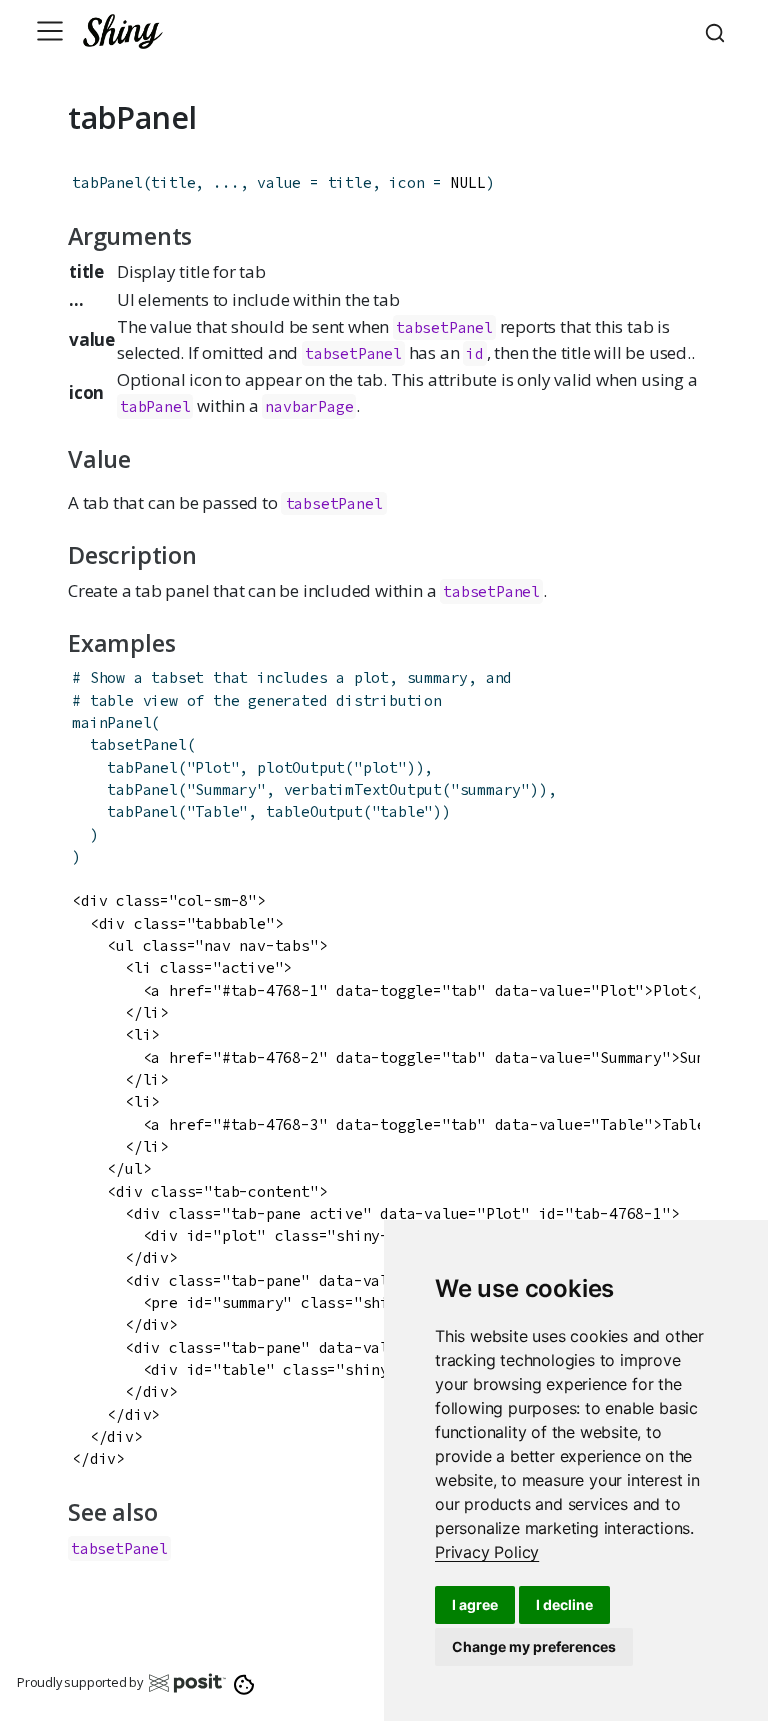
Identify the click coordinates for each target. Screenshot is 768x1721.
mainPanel (111, 722)
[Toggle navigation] (50, 31)
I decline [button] (564, 1604)
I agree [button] (475, 1604)
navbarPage (309, 406)
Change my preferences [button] (534, 1646)
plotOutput (301, 767)
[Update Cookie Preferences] (244, 1682)
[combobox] (718, 31)
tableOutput (314, 811)
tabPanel (107, 182)
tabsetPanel (334, 503)
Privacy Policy (487, 1552)
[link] (487, 1552)
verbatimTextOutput (363, 789)
